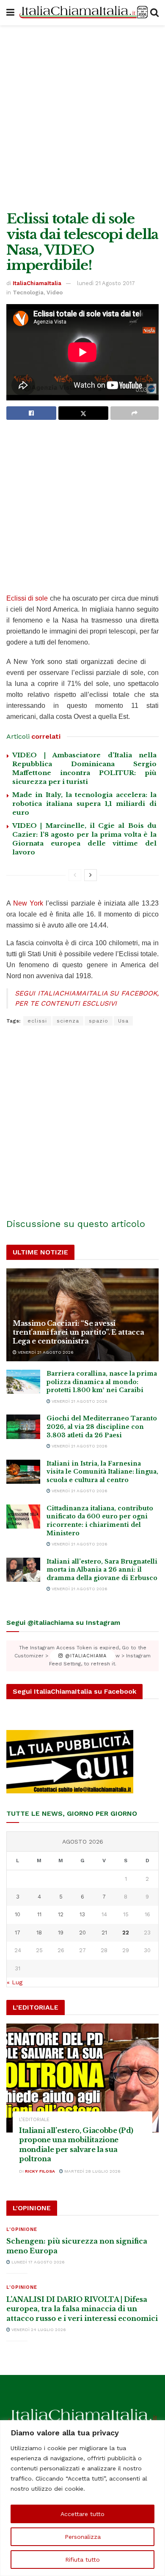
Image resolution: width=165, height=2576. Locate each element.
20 (82, 1933)
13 (82, 1914)
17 (18, 1933)
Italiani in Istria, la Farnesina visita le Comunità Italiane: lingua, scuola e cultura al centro (102, 1472)
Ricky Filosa (40, 2171)
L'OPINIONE (22, 2229)
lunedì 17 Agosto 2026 (37, 2262)
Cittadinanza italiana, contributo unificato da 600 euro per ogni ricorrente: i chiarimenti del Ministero (100, 1521)
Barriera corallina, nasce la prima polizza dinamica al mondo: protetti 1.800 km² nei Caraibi (102, 1382)
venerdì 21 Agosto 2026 (45, 1352)
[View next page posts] (91, 875)
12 (61, 1914)
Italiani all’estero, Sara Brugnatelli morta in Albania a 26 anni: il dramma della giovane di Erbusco (102, 1570)
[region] (82, 2498)
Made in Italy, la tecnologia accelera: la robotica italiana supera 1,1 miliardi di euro (84, 804)
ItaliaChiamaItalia (37, 283)
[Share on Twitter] (83, 413)
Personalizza (83, 2537)
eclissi (37, 1021)
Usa (123, 1021)
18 (39, 1933)
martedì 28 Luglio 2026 (92, 2171)
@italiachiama (85, 1656)
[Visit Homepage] (82, 13)
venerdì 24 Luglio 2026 (38, 2330)
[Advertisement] (82, 116)
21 (104, 1933)
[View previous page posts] (75, 875)
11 (39, 1914)
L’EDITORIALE (34, 2120)
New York (28, 903)
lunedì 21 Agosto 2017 (106, 283)
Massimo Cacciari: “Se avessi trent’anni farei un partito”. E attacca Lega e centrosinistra (78, 1332)
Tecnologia (28, 292)
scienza (68, 1021)
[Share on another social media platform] (135, 413)
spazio (99, 1021)
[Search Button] (154, 13)
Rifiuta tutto (82, 2560)
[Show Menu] (10, 13)
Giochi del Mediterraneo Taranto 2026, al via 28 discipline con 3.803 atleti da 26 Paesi (102, 1427)
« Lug (15, 1982)
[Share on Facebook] (31, 413)
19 (61, 1933)
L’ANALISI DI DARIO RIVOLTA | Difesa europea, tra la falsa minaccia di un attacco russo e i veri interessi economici (82, 2309)
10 (18, 1914)
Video (55, 292)
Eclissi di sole (27, 598)
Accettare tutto (82, 2514)
